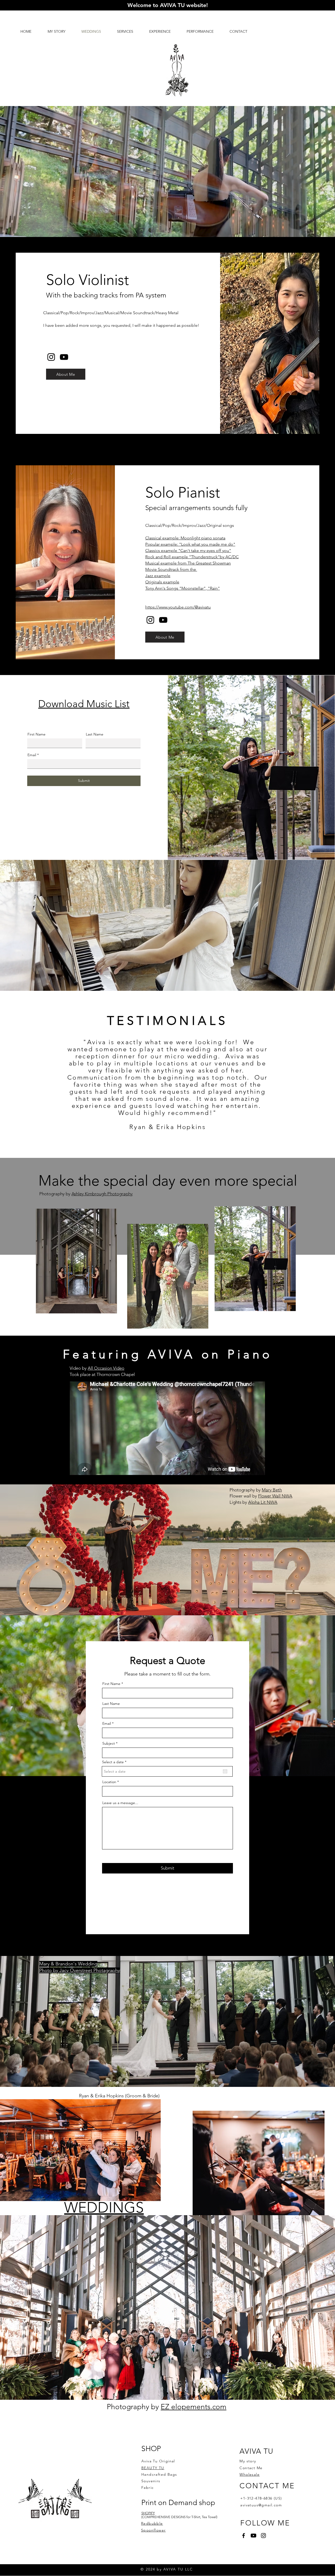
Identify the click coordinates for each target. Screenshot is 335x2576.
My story (248, 2461)
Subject (109, 1743)
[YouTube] (64, 357)
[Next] (307, 1074)
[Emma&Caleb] (173, 1145)
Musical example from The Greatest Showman (188, 563)
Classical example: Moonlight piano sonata (185, 538)
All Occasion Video (106, 1368)
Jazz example (158, 576)
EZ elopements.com (194, 2407)
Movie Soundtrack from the (171, 569)
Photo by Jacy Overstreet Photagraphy (80, 1970)
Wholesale (250, 2474)
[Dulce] (167, 1145)
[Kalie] (179, 1145)
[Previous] (28, 1074)
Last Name (95, 734)
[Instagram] (51, 357)
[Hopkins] (161, 1145)
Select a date (115, 1762)
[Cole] (185, 1145)
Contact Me (251, 2468)
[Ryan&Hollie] (150, 1145)
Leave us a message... (120, 1803)
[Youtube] (253, 2536)
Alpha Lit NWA (263, 1502)
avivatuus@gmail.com (261, 2505)
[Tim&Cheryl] (156, 1145)
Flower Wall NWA (275, 1496)
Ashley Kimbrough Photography (102, 1194)
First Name (37, 734)
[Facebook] (244, 2536)
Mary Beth (272, 1490)
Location (109, 1782)
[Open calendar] (225, 1771)
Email (32, 755)
